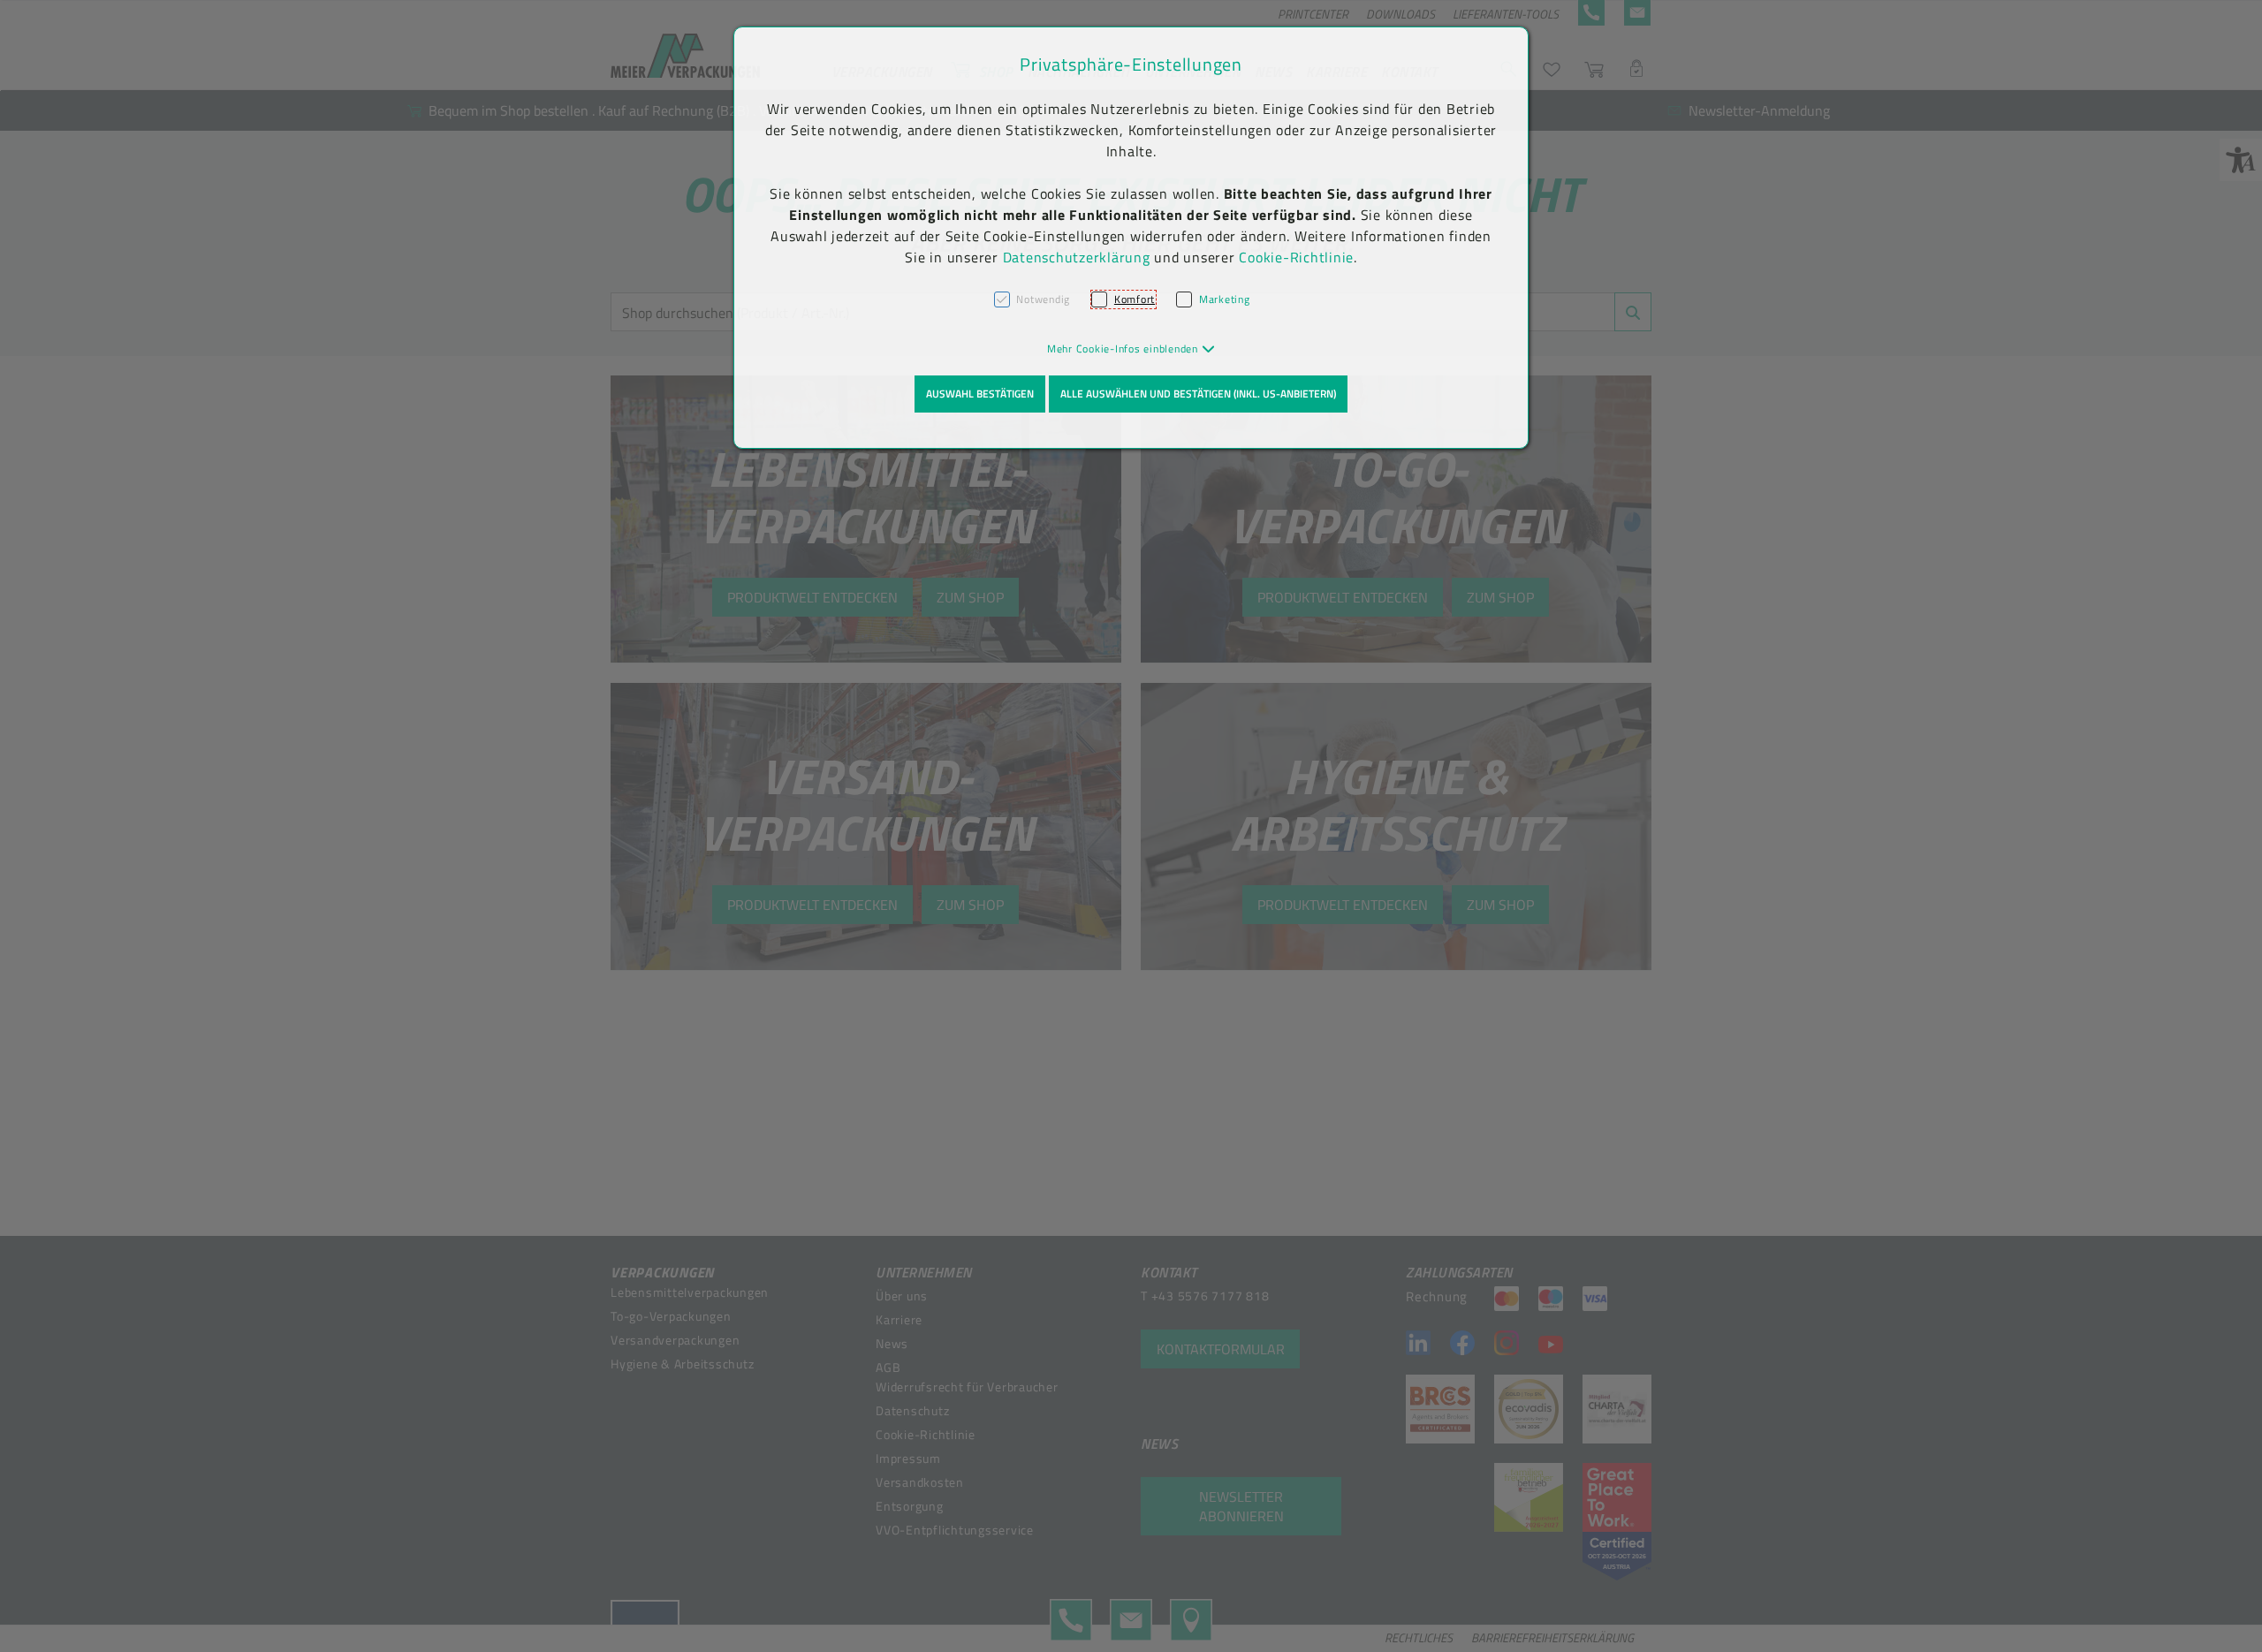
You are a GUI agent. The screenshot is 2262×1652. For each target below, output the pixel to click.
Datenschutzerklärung (1077, 257)
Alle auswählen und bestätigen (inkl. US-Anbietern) (1198, 394)
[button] (1131, 349)
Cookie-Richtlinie (1296, 257)
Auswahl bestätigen (980, 394)
